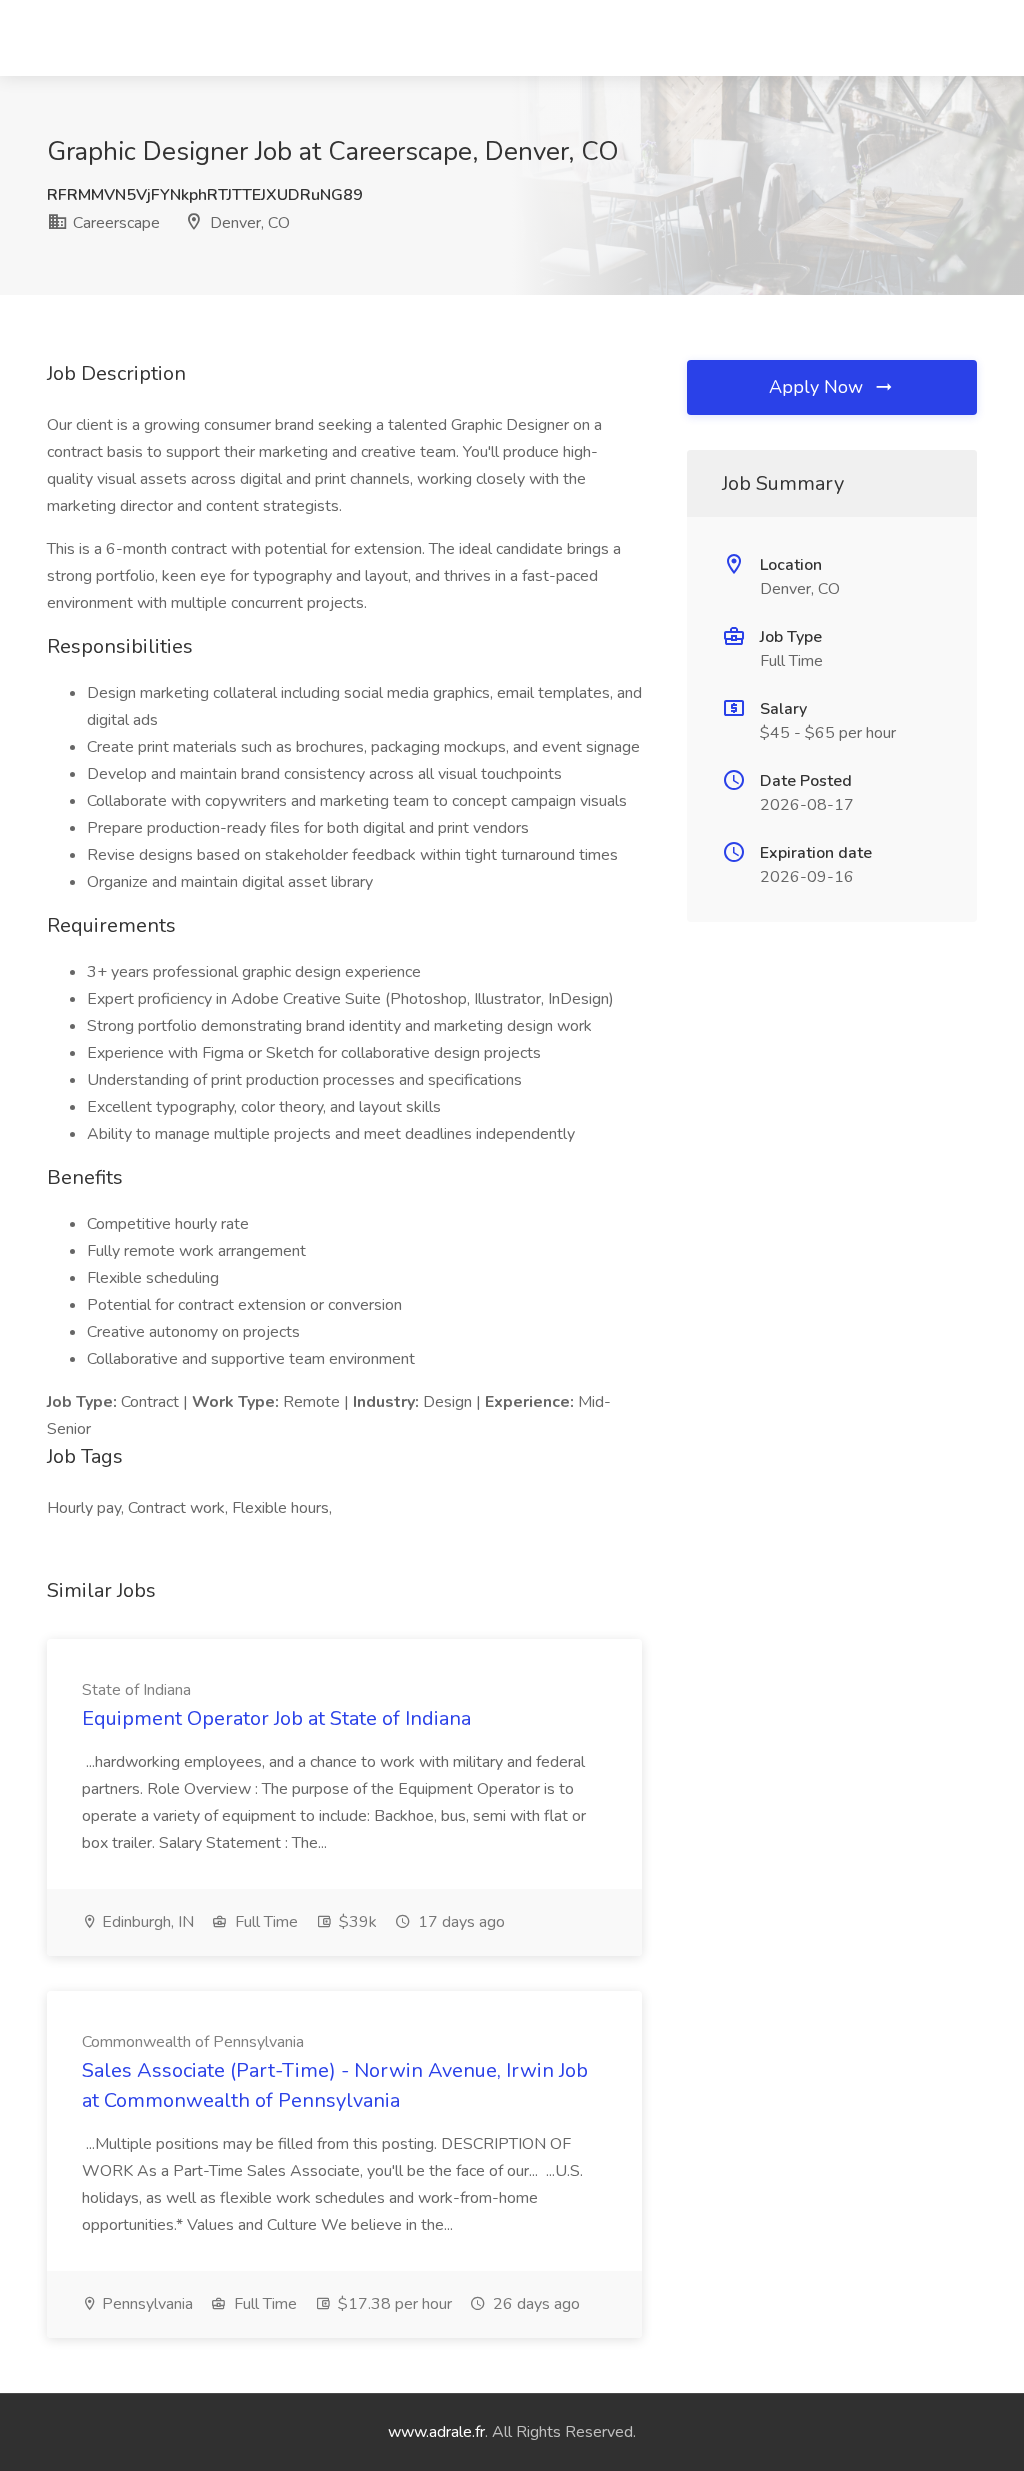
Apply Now (818, 387)
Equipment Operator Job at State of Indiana (276, 1718)
